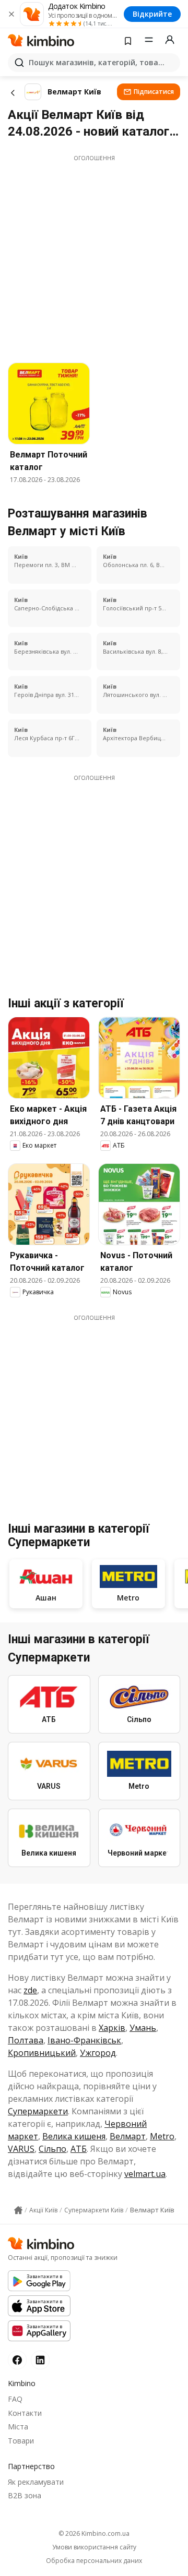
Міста (18, 2427)
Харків (112, 2028)
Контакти (25, 2413)
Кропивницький (42, 2053)
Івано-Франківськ (84, 2040)
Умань (143, 2028)
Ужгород (98, 2053)
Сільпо (52, 2149)
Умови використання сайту (94, 2547)
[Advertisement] (94, 256)
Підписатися (154, 92)
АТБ (79, 2149)
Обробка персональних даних (94, 2561)
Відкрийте (152, 14)
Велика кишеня (74, 2136)
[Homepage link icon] (18, 2210)
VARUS (21, 2149)
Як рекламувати (36, 2482)
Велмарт (128, 2136)
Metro (162, 2136)
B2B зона (25, 2495)
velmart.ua (145, 2174)
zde (30, 1990)
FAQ (15, 2399)
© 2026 (94, 2533)
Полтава (26, 2040)
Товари (21, 2441)
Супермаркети (38, 2111)
